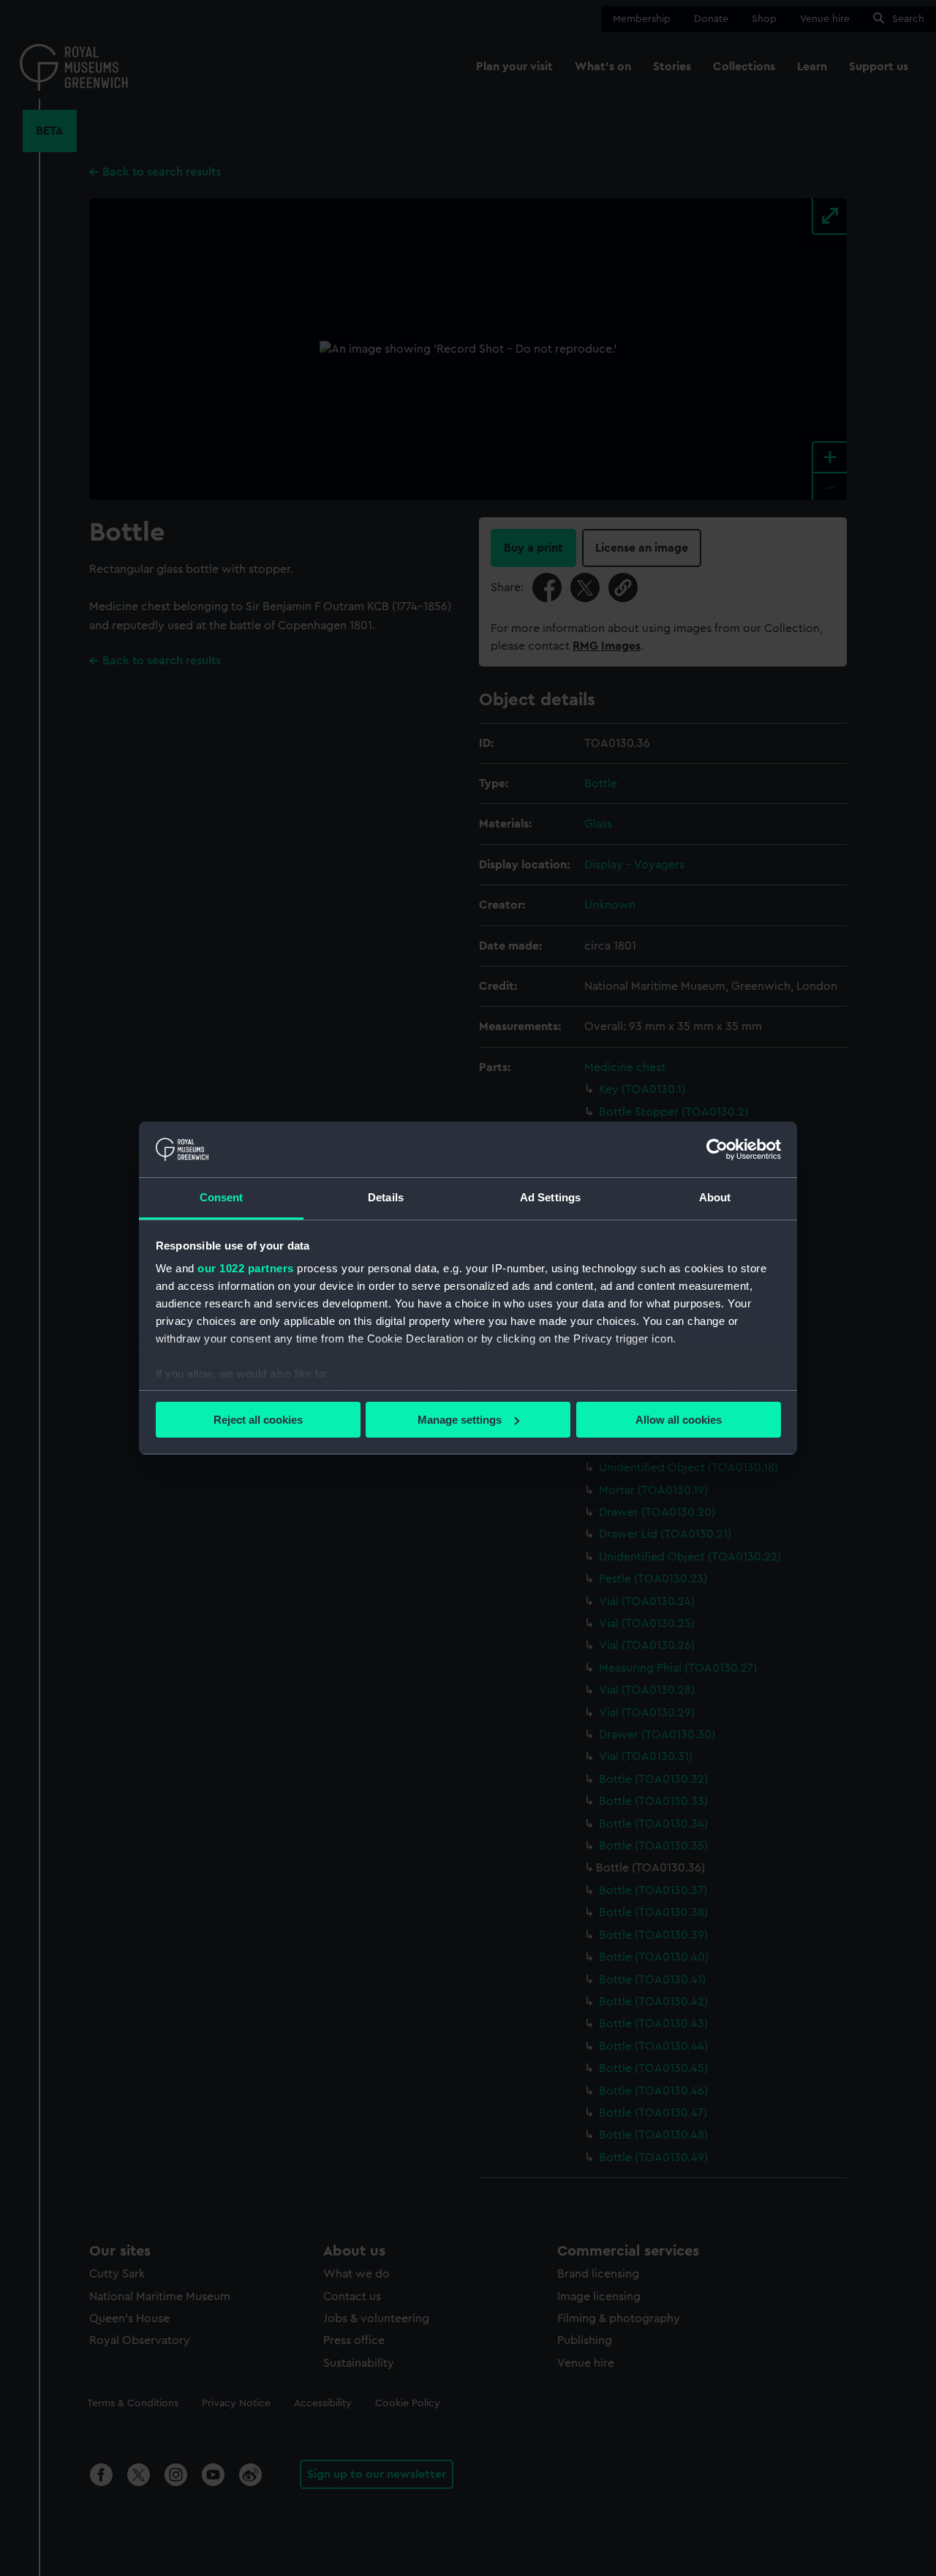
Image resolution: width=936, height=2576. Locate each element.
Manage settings (460, 1420)
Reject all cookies (258, 1420)
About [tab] (715, 1197)
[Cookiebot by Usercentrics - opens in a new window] (717, 1149)
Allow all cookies (679, 1420)
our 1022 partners (246, 1268)
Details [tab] (386, 1197)
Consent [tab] (222, 1197)
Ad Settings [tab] (550, 1197)
